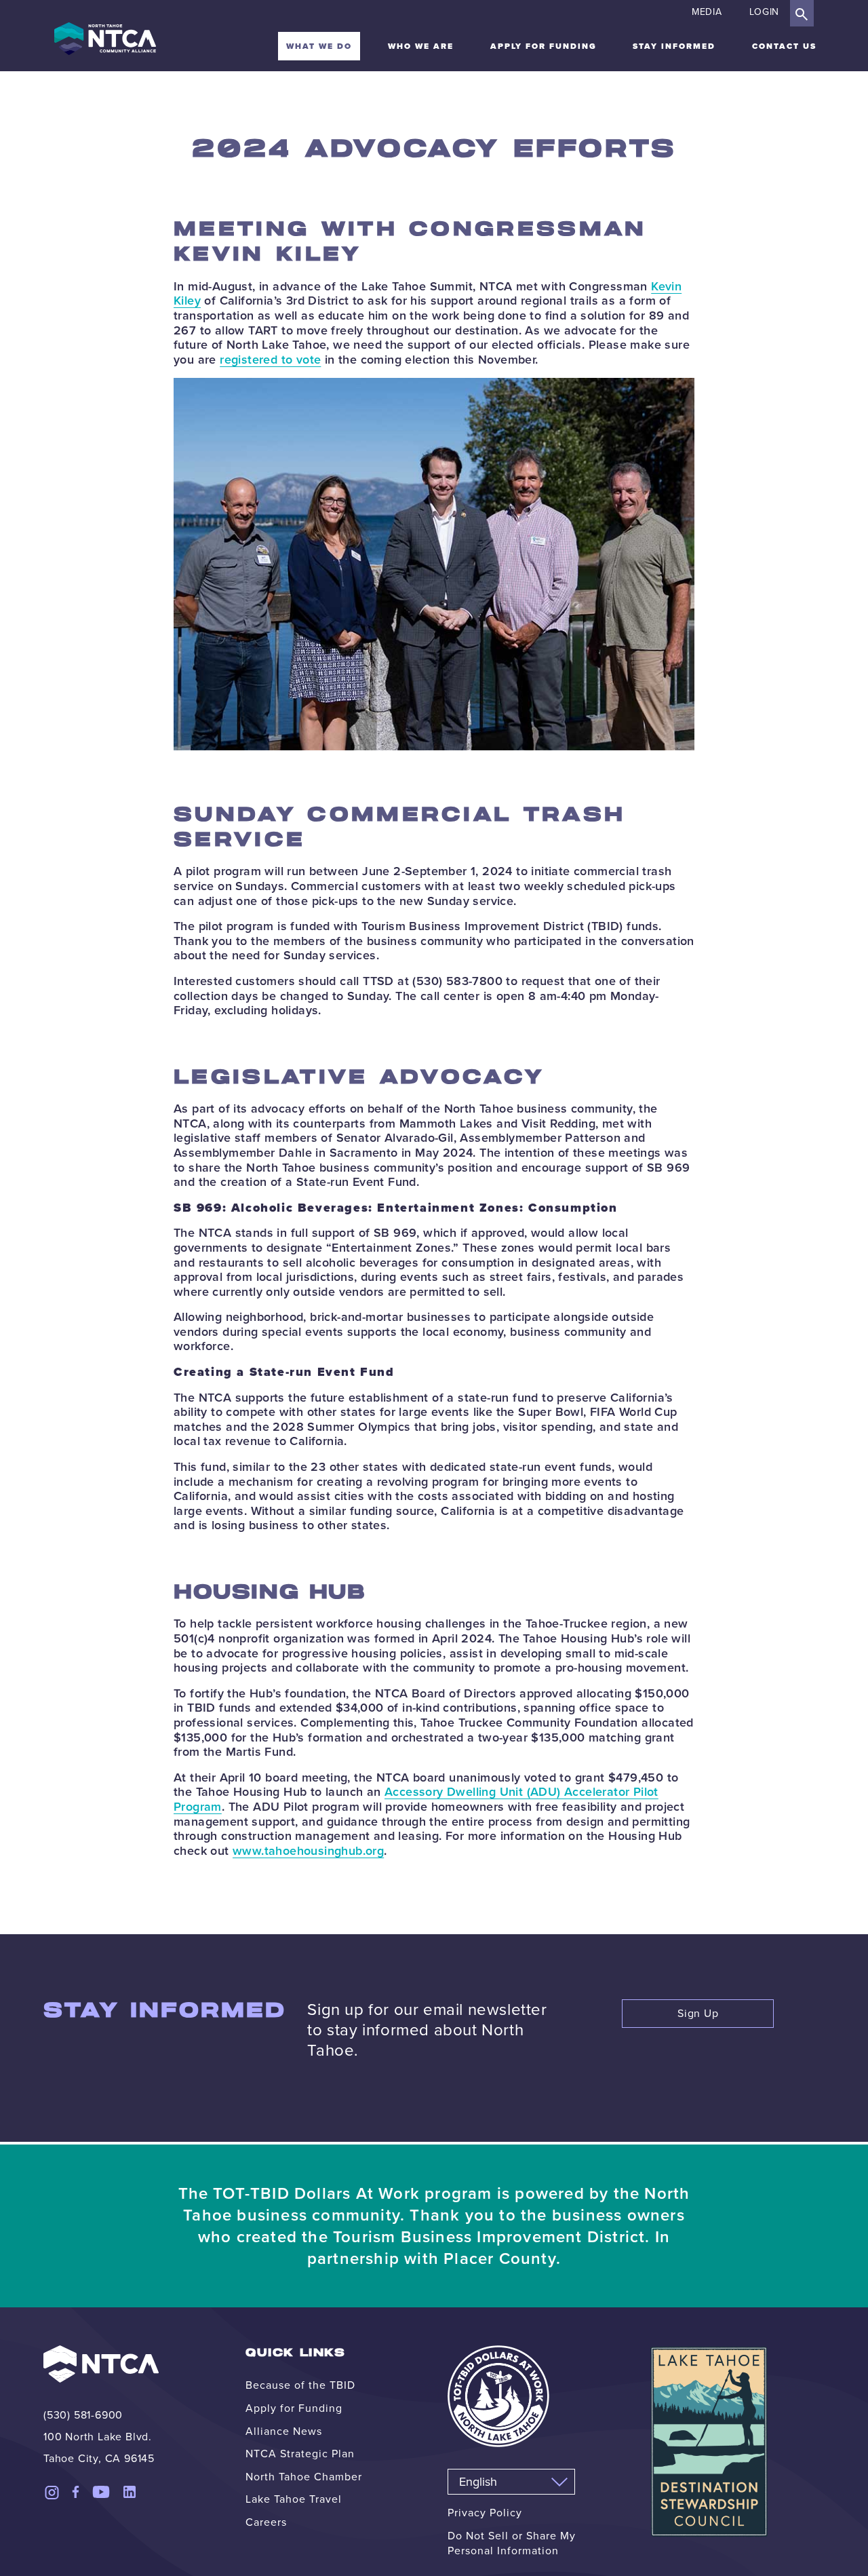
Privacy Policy (485, 2513)
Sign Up (698, 2013)
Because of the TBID (300, 2385)
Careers (266, 2522)
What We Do (319, 46)
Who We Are (421, 46)
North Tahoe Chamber (304, 2477)
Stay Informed (674, 46)
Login (765, 12)
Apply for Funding (544, 46)
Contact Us (784, 46)
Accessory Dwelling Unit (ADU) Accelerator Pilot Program (416, 1799)
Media (707, 12)
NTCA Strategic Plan (300, 2454)
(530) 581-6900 (83, 2415)
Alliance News (284, 2431)
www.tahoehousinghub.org (308, 1851)
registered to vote (270, 360)
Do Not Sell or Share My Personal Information (512, 2543)
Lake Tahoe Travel (294, 2499)
